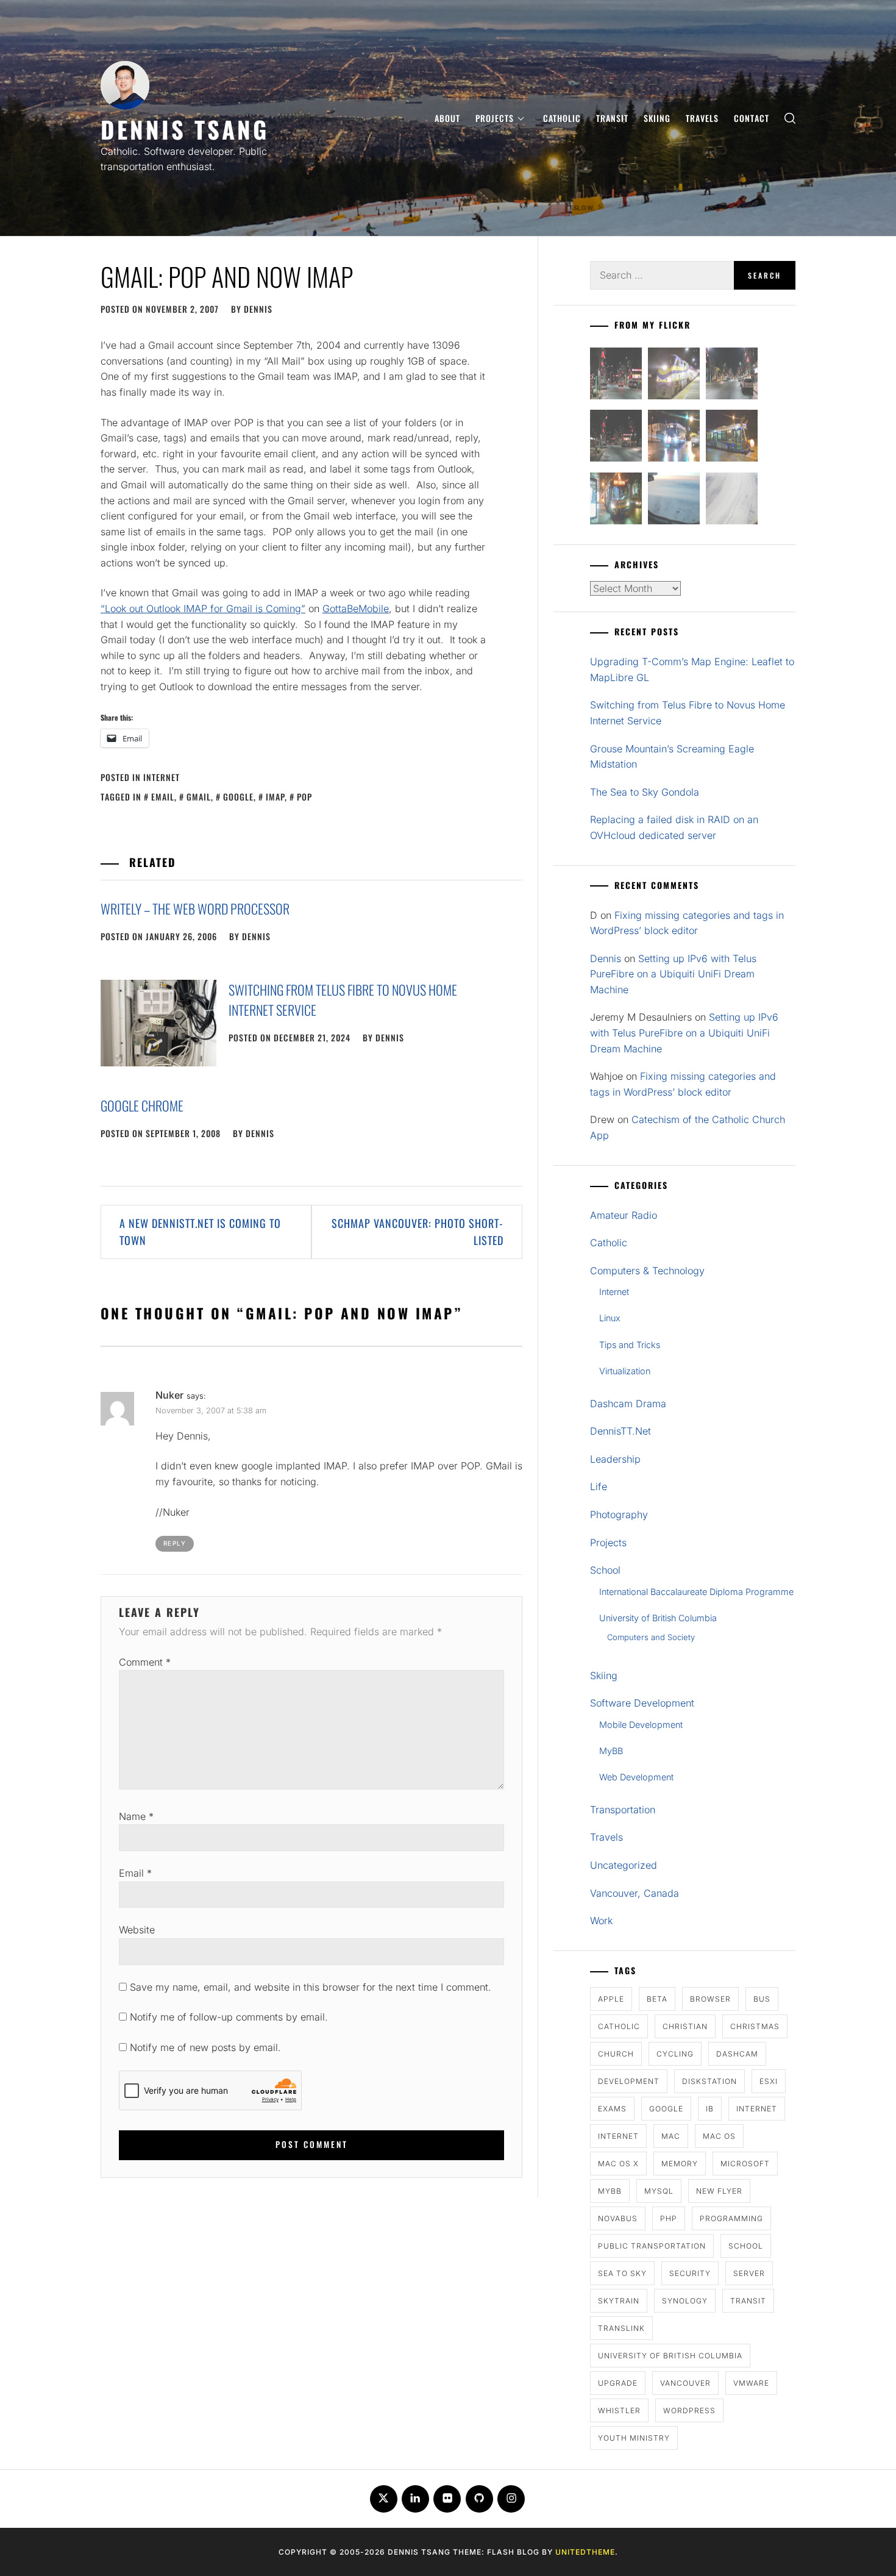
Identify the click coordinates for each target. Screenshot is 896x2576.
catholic (619, 2026)
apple (611, 1999)
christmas (755, 2026)
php (669, 2218)
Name (136, 1816)
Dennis (258, 309)
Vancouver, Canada (635, 1893)
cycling (675, 2054)
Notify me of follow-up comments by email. (229, 2017)
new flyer (719, 2191)
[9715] (674, 438)
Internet (162, 777)
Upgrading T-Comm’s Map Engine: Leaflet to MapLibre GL (692, 669)
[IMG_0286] (616, 438)
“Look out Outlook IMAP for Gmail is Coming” (203, 608)
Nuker (169, 1395)
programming (731, 2218)
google (238, 797)
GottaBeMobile (356, 608)
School (605, 1570)
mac (671, 2136)
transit (748, 2301)
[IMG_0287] (616, 376)
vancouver (685, 2383)
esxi (769, 2081)
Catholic (562, 118)
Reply (175, 1543)
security (690, 2273)
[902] (674, 376)
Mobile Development (641, 1725)
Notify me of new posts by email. (205, 2047)
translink (621, 2328)
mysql (659, 2191)
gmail (199, 797)
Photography (619, 1515)
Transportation (623, 1810)
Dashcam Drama (628, 1404)
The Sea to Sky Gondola (645, 792)
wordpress (689, 2410)
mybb (610, 2191)
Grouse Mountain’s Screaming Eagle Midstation (672, 757)
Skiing (657, 118)
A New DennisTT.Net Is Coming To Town (200, 1232)
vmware (751, 2383)
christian (685, 2026)
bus (762, 1999)
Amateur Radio (624, 1215)
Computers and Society (651, 1637)
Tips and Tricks (630, 1345)
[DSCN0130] (732, 501)
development (629, 2081)
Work (601, 1921)
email (163, 797)
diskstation (709, 2081)
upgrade (618, 2383)
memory (680, 2164)
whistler (619, 2410)
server (749, 2273)
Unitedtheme (585, 2552)
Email (135, 1873)
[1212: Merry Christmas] (616, 501)
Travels (702, 118)
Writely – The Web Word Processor (195, 908)
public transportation (652, 2246)
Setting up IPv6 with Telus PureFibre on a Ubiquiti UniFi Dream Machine (673, 974)
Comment (145, 1662)
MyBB (611, 1751)
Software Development (642, 1703)
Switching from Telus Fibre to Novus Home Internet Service (688, 713)
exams (612, 2109)
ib (710, 2109)
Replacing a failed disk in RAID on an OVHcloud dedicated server (674, 827)
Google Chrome (142, 1105)
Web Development (636, 1777)
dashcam (737, 2054)
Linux (610, 1318)
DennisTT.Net (620, 1431)
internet (757, 2109)
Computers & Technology (647, 1271)
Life (599, 1486)
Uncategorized (624, 1865)
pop (304, 797)
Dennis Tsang (185, 129)
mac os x (618, 2164)
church (616, 2054)
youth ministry (634, 2438)
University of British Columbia (658, 1618)
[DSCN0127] (674, 501)
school (746, 2246)
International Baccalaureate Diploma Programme (696, 1592)
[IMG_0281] (732, 376)
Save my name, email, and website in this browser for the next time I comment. (311, 1987)
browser (710, 1999)
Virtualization (625, 1371)
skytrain (619, 2301)
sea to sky (622, 2273)
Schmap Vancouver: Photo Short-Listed (418, 1232)
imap (275, 797)
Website (137, 1930)
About (447, 118)
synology (685, 2301)
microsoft (745, 2164)
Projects (495, 118)
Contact (752, 118)
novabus (618, 2218)
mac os (719, 2136)
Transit (612, 118)
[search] (790, 118)
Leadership (615, 1459)
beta (657, 1999)
